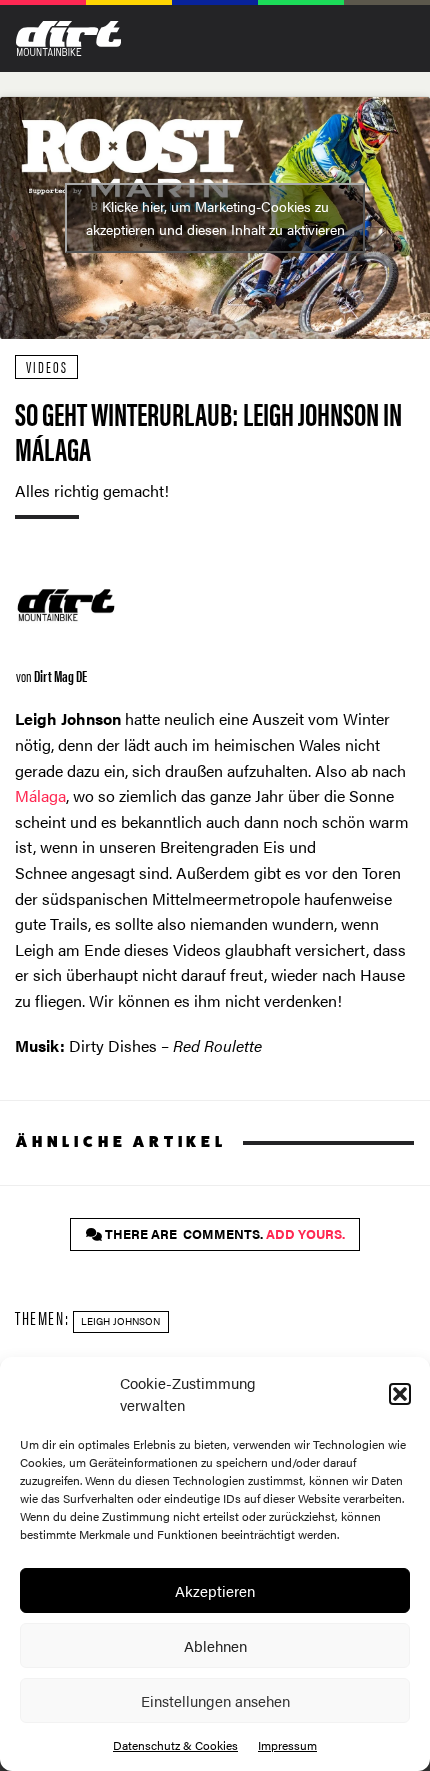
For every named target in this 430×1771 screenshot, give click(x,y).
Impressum (287, 1745)
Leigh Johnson (120, 1321)
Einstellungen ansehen (215, 1700)
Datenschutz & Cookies (175, 1745)
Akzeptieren (215, 1590)
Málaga (40, 795)
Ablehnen (215, 1645)
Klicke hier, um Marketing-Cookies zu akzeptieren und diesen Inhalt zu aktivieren (215, 217)
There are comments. (223, 1234)
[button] (400, 1394)
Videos (47, 366)
